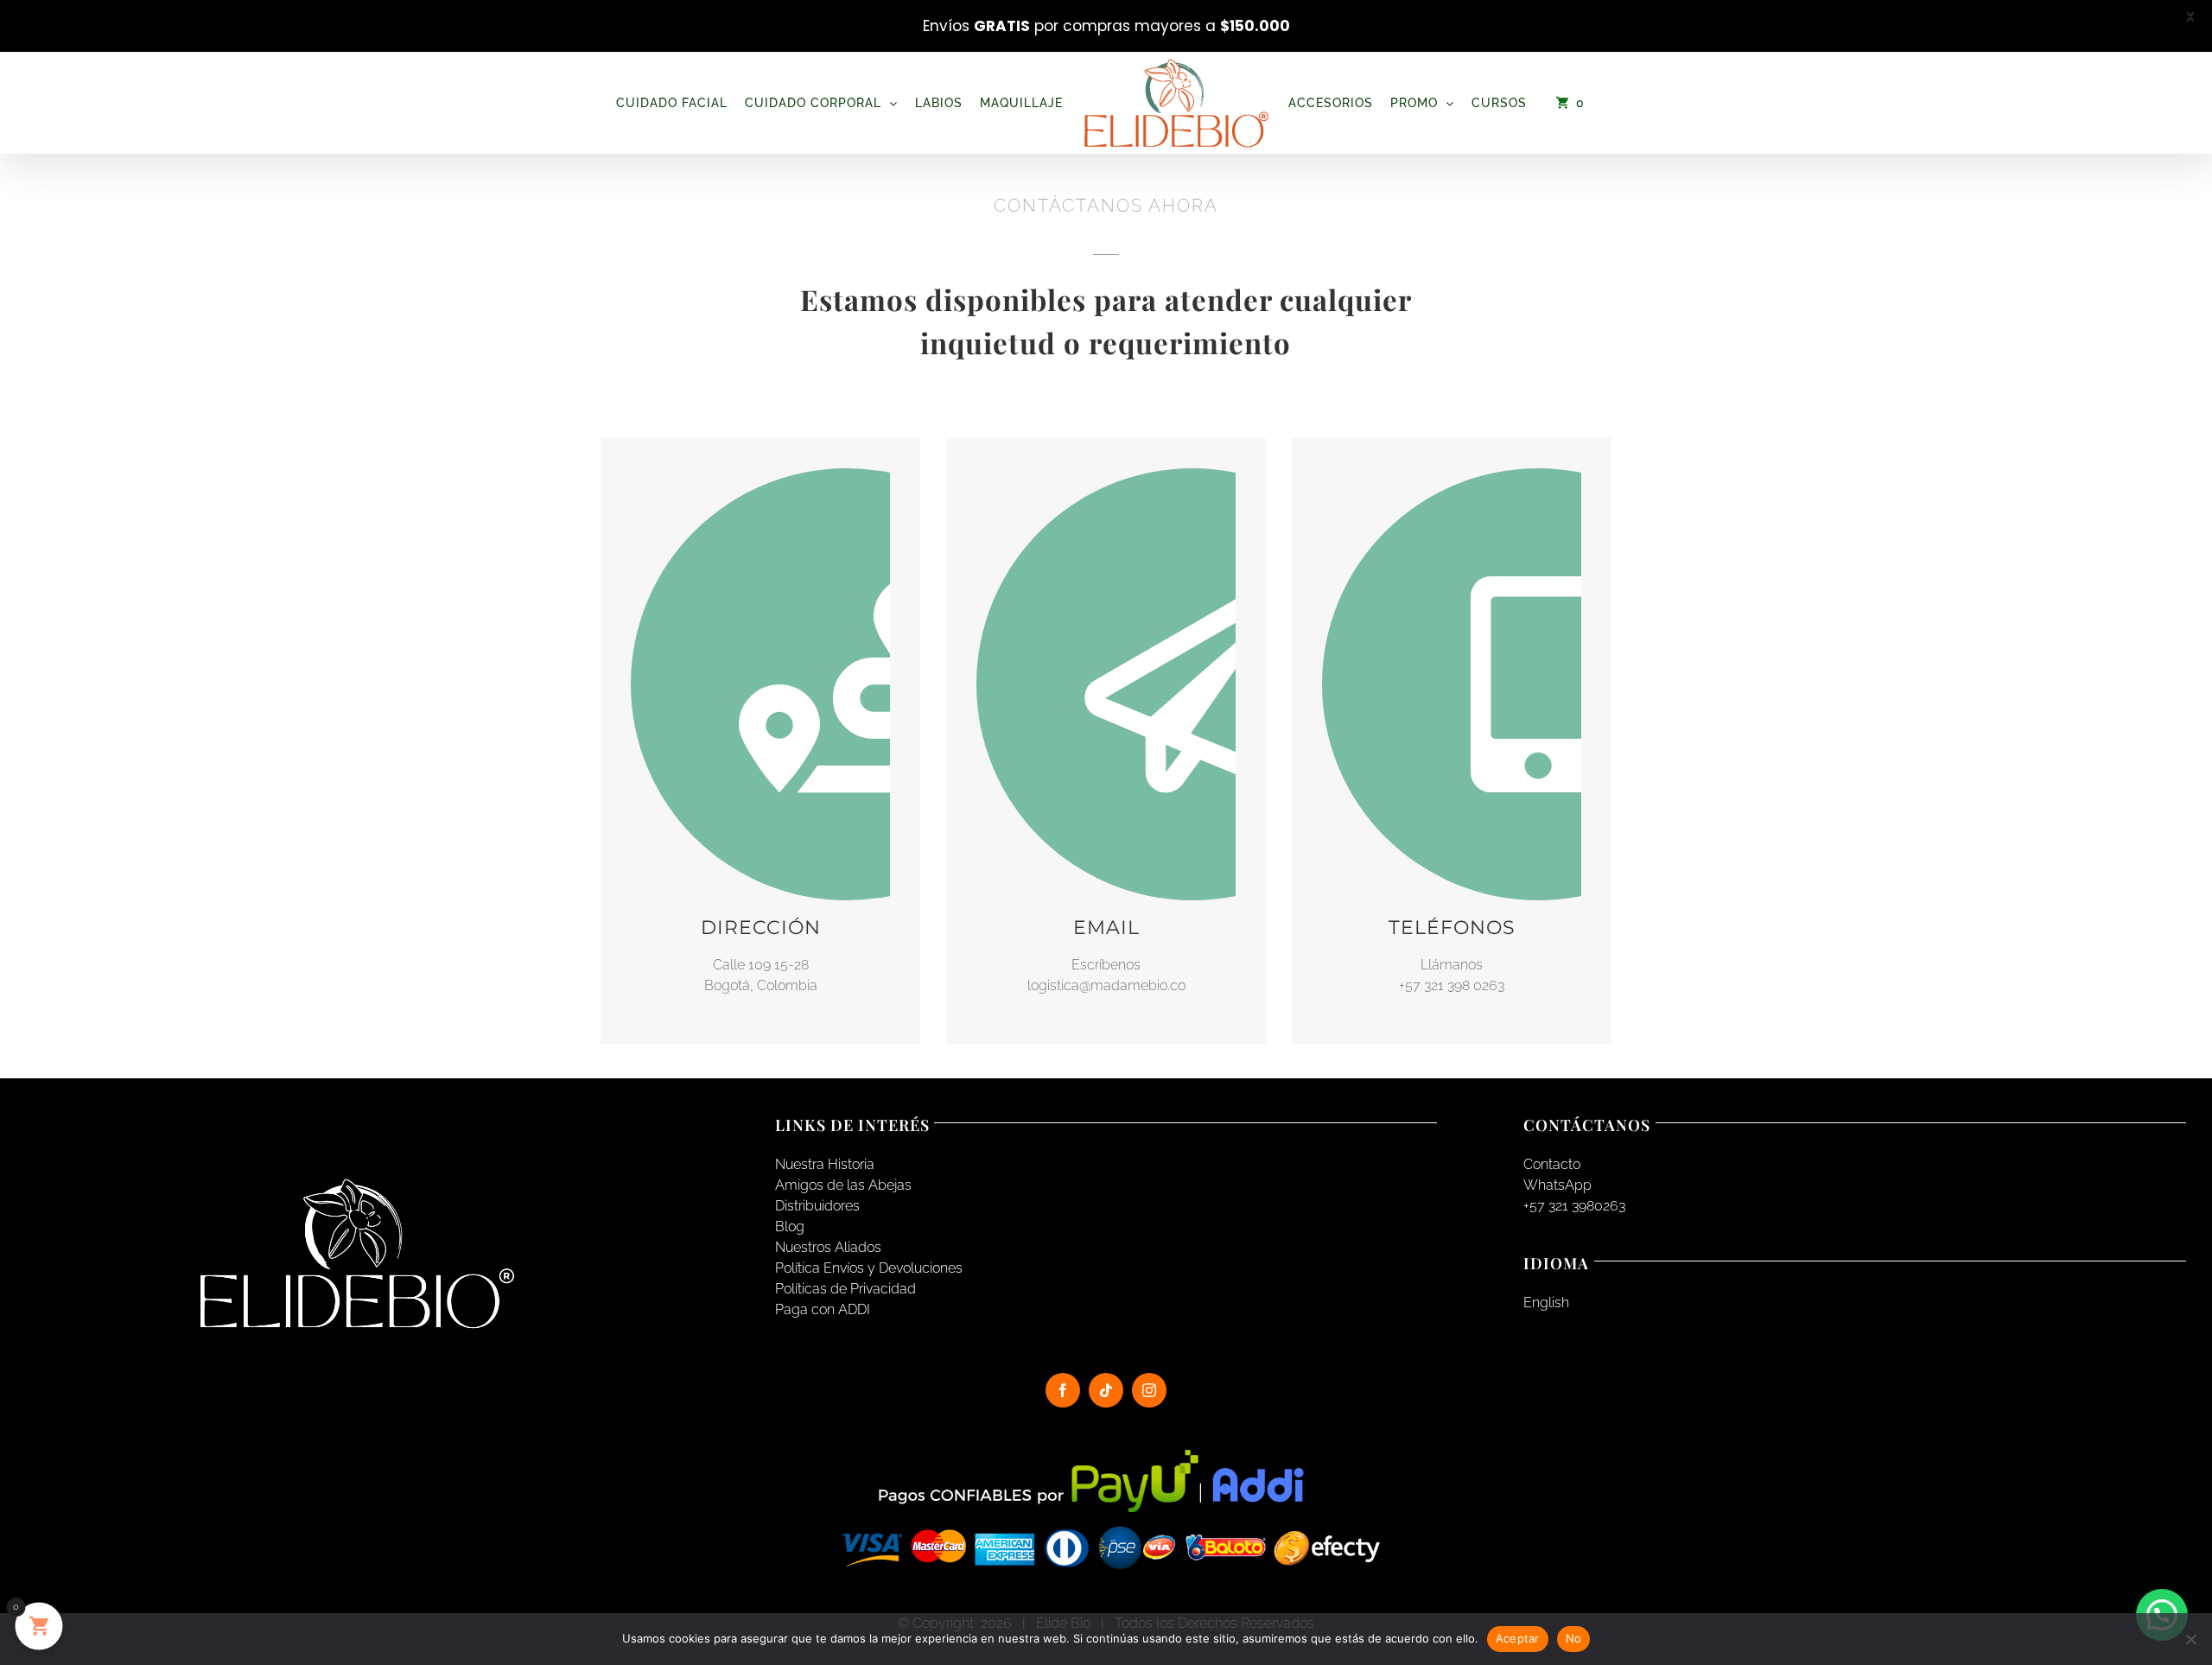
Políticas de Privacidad (845, 1289)
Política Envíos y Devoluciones (869, 1268)
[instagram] (1149, 1390)
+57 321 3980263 (1574, 1206)
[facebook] (1063, 1390)
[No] (2190, 1639)
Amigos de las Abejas (843, 1185)
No (1574, 1638)
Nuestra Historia (825, 1164)
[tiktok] (1106, 1390)
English (1546, 1303)
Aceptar (1518, 1638)
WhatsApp (1557, 1185)
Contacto (1552, 1164)
